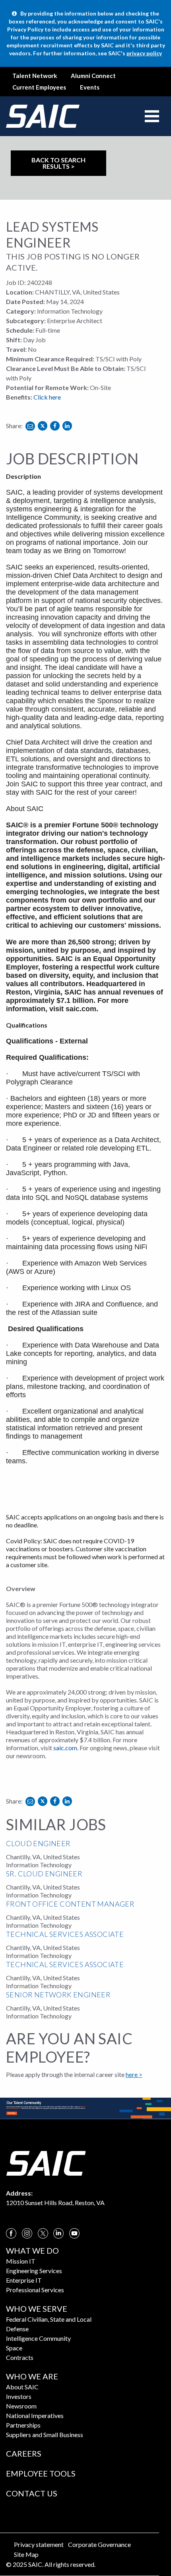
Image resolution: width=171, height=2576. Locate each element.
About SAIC (22, 2387)
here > (134, 2074)
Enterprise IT (24, 2280)
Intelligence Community (38, 2338)
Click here (47, 397)
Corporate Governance (99, 2544)
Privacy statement (39, 2544)
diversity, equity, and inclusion (91, 975)
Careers (24, 2453)
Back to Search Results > (58, 163)
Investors (19, 2396)
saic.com (81, 1009)
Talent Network (35, 76)
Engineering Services (34, 2271)
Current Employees (39, 87)
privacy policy (144, 53)
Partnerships (23, 2425)
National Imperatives (35, 2415)
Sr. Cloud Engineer (44, 1874)
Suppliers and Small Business (45, 2435)
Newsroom (21, 2406)
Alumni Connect (93, 76)
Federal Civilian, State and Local (49, 2319)
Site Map (26, 2554)
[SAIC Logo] (46, 2162)
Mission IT (21, 2261)
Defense (17, 2329)
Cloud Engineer (38, 1843)
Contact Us (32, 2493)
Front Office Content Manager (70, 1904)
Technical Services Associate (65, 1934)
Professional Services (35, 2290)
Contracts (20, 2357)
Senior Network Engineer (58, 1995)
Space (14, 2348)
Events (90, 87)
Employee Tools (41, 2473)
